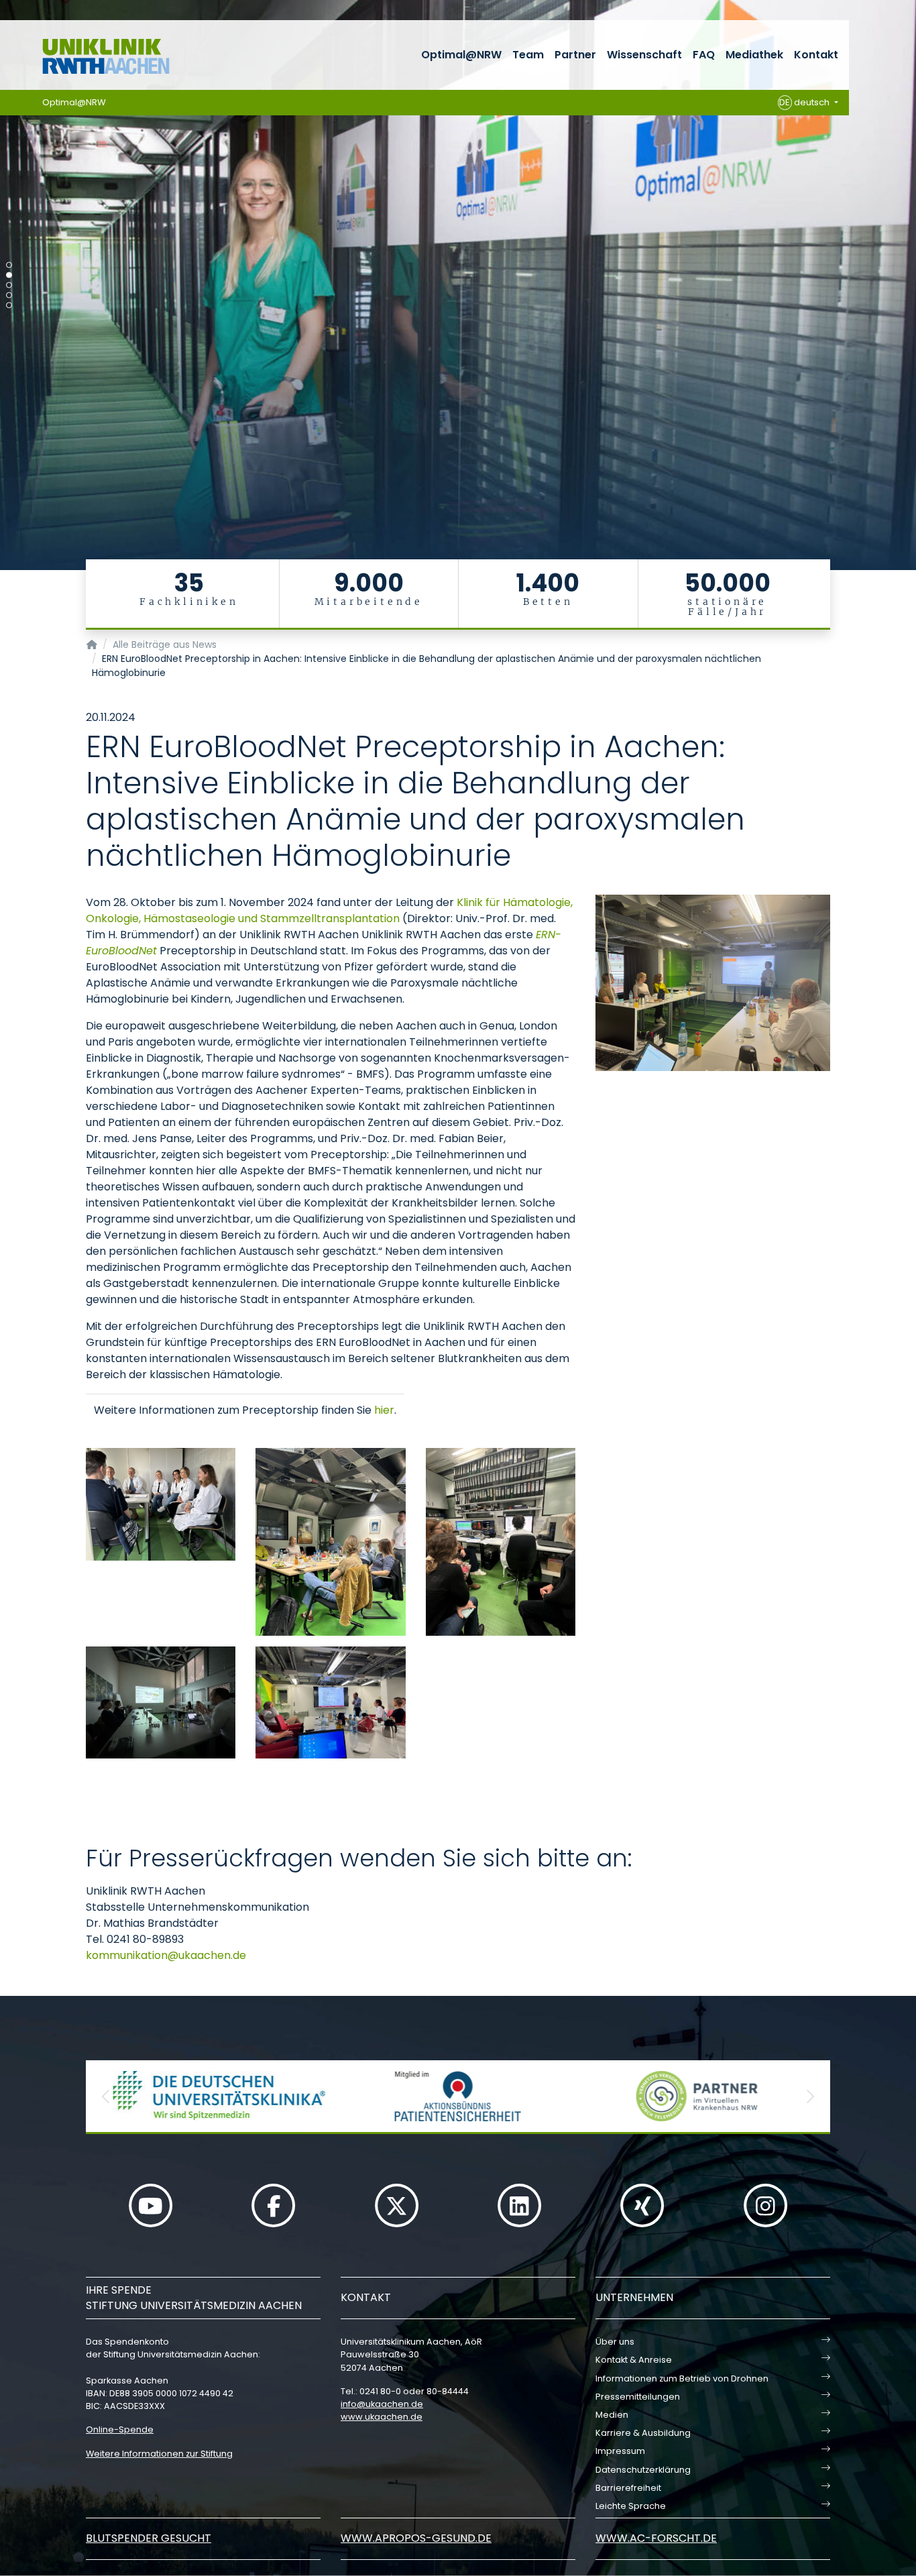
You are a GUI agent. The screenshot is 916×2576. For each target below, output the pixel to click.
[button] (106, 2096)
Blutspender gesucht (149, 2538)
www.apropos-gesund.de (416, 2538)
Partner (575, 55)
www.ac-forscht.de (656, 2538)
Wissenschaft (644, 55)
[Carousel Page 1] (9, 265)
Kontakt (816, 55)
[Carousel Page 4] (9, 295)
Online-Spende (120, 2429)
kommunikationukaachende (166, 1955)
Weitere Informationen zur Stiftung (159, 2454)
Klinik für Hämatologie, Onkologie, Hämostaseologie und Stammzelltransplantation (329, 910)
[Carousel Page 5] (9, 305)
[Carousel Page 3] (9, 285)
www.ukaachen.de (382, 2417)
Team (528, 55)
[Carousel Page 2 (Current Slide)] (9, 275)
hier (384, 1410)
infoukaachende (382, 2404)
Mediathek (754, 55)
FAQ (704, 55)
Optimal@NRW (461, 55)
